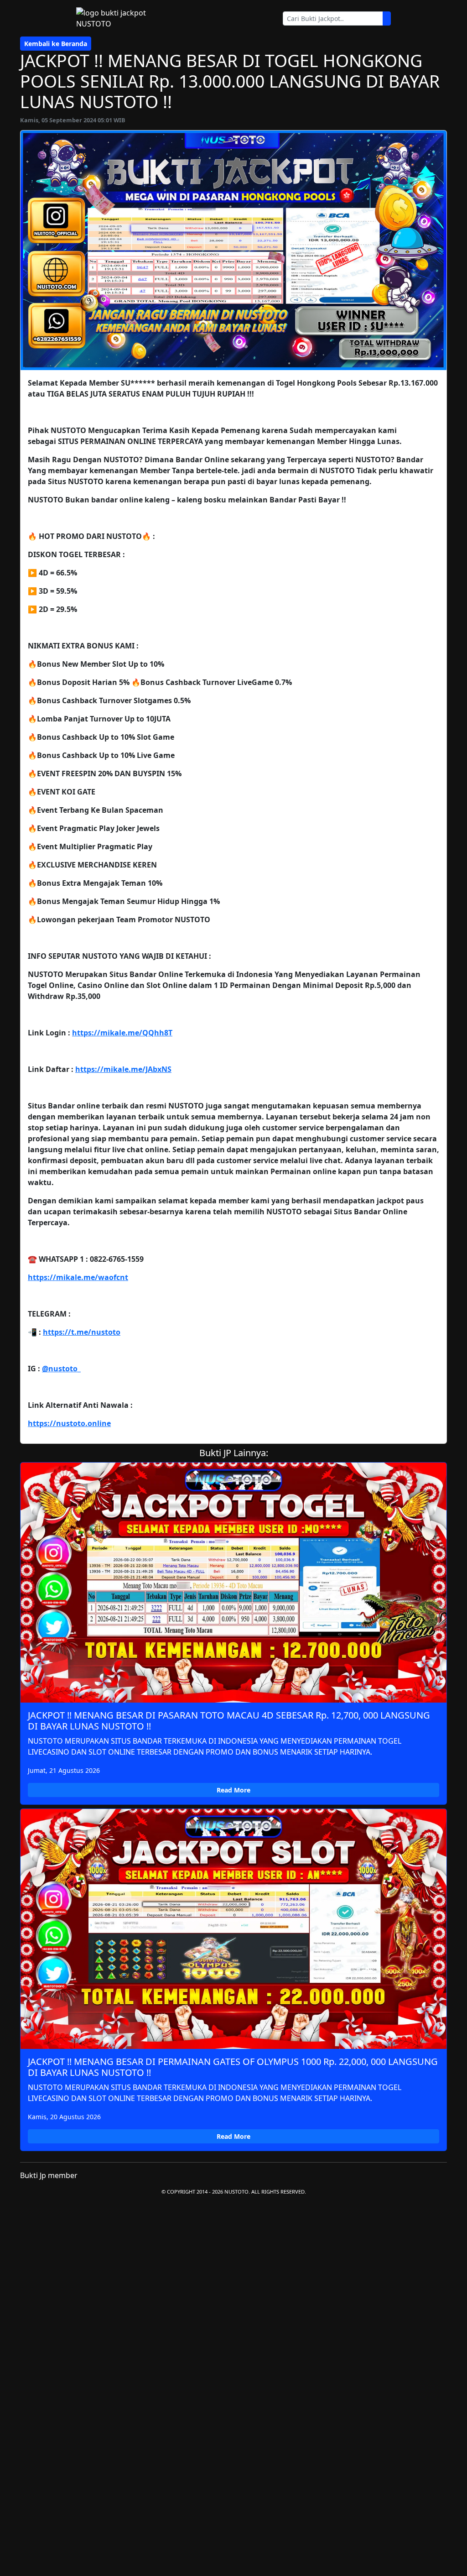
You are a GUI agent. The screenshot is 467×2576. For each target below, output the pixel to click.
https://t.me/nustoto (82, 1332)
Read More (233, 1790)
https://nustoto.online (69, 1423)
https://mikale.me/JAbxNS (123, 1069)
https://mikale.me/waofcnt (78, 1277)
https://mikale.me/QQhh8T (122, 1033)
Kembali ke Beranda (56, 44)
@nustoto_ (61, 1369)
